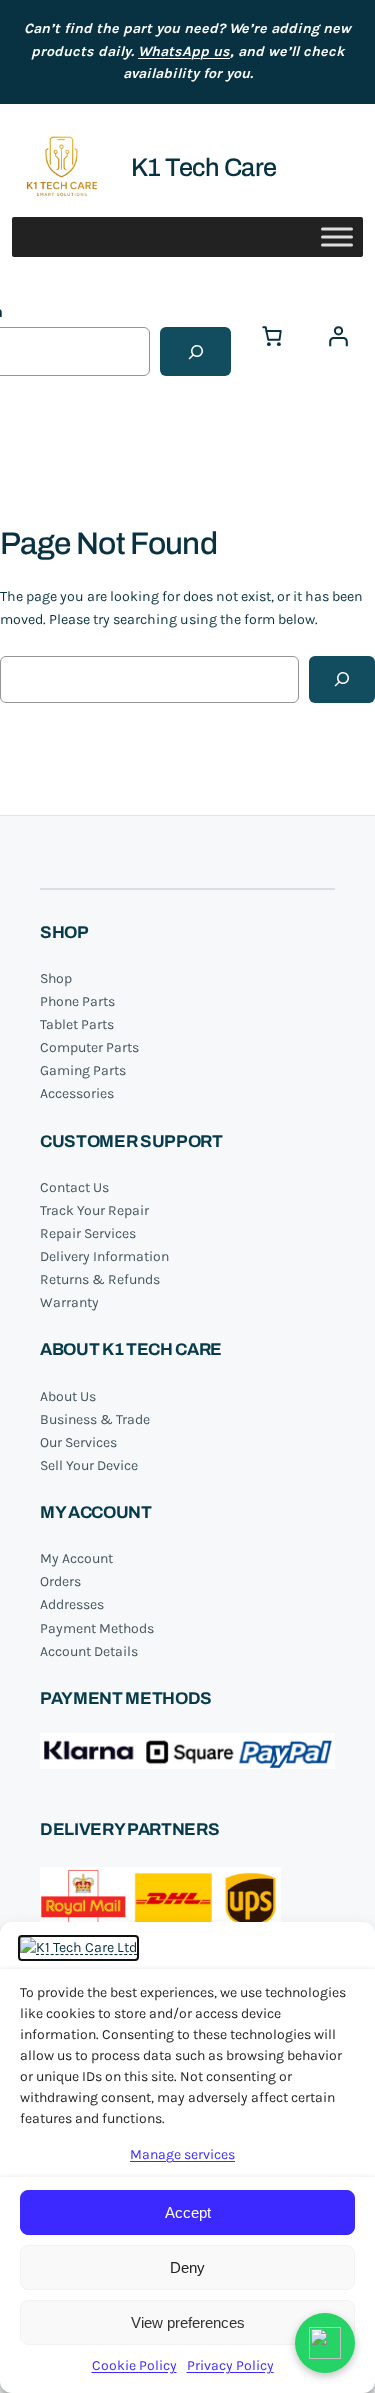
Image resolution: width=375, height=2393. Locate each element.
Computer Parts (89, 1047)
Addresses (72, 1604)
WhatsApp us (184, 51)
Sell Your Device (89, 1465)
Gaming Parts (83, 1070)
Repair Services (88, 1233)
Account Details (89, 1651)
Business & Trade (95, 1419)
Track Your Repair (94, 1210)
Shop (56, 978)
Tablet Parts (77, 1024)
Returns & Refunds (100, 1279)
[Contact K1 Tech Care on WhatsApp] (325, 2343)
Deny (187, 2267)
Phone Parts (77, 1001)
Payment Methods (97, 1628)
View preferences (188, 2322)
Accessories (77, 1093)
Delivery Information (104, 1256)
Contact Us (74, 1187)
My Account (76, 1558)
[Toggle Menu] (337, 237)
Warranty (69, 1302)
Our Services (78, 1442)
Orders (60, 1581)
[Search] (195, 351)
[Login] (338, 336)
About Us (68, 1396)
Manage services (182, 2154)
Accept (188, 2212)
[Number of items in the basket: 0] (272, 336)
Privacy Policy (230, 2365)
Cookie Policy (134, 2365)
